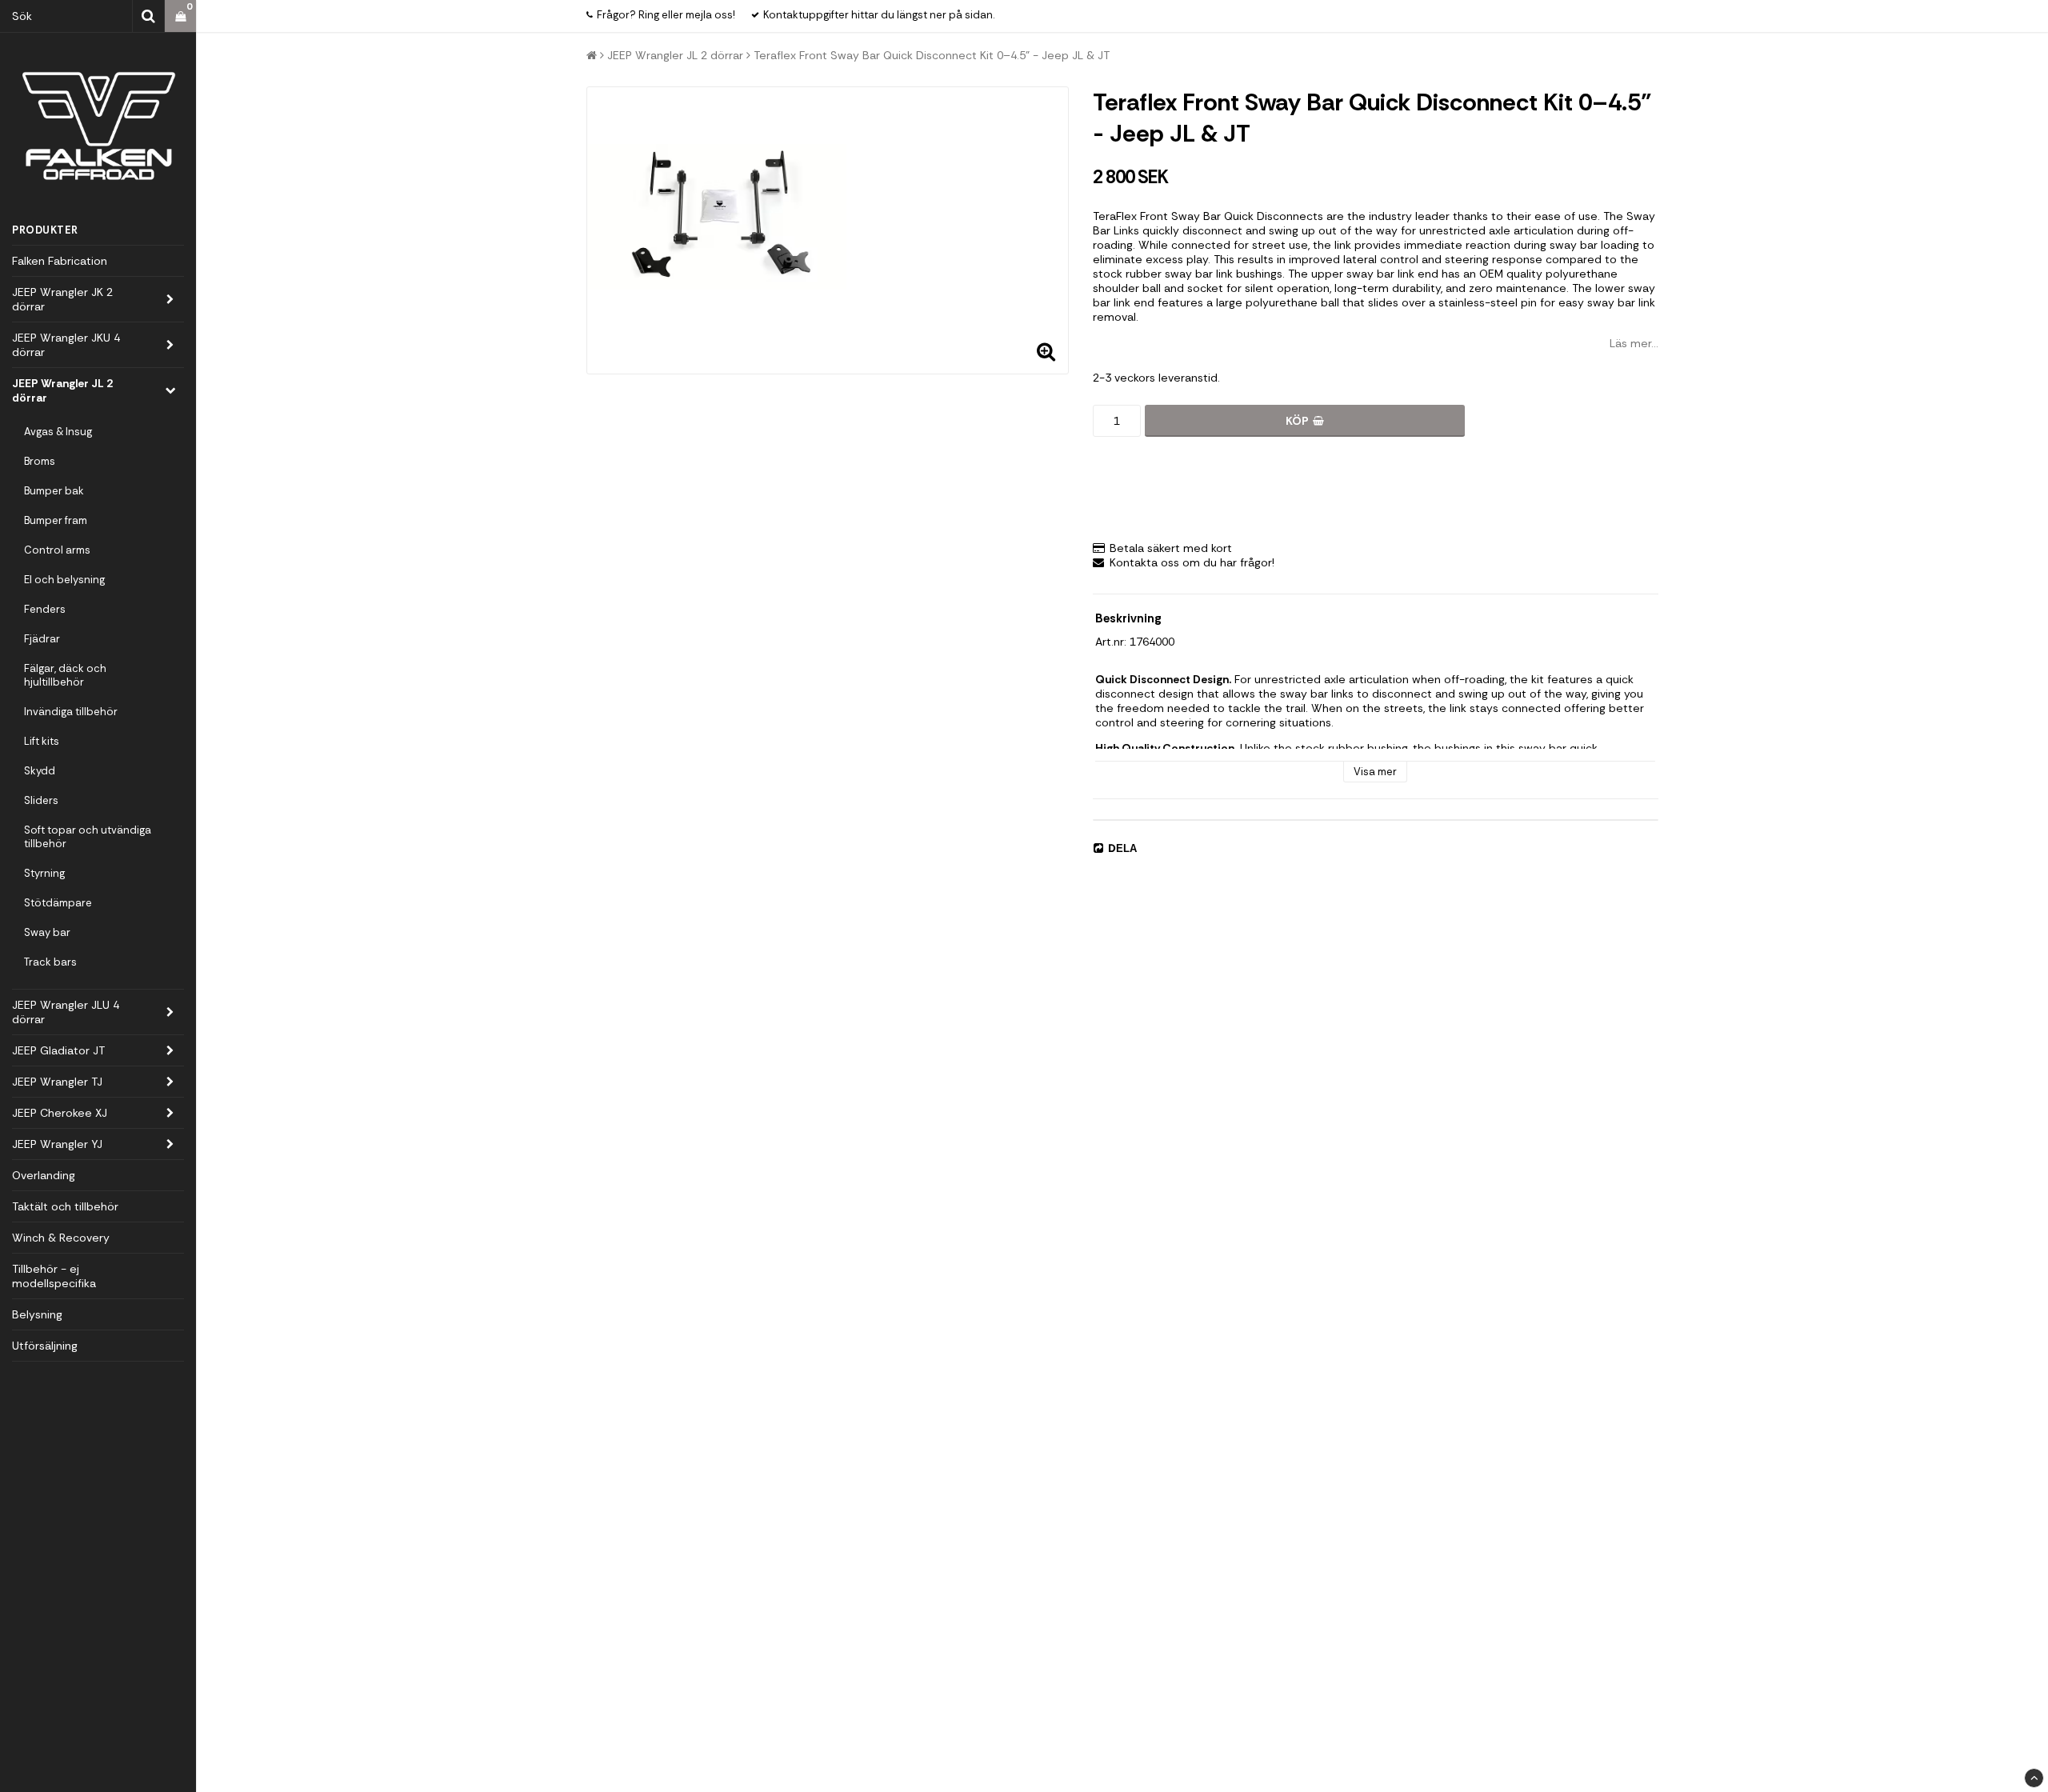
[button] (180, 16)
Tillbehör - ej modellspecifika (54, 1276)
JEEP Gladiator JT (58, 1050)
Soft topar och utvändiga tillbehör (88, 837)
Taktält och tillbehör (65, 1206)
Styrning (44, 873)
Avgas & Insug (58, 432)
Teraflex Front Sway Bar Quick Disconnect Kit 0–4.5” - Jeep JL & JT (932, 55)
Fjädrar (42, 639)
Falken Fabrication (60, 261)
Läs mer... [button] (1634, 343)
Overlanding (44, 1175)
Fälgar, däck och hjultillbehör (65, 675)
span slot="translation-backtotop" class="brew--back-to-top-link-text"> (2034, 1778)
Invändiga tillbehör (71, 712)
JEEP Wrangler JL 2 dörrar (62, 390)
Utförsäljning (45, 1346)
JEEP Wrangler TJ (57, 1082)
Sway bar (47, 932)
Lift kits (42, 741)
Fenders (45, 609)
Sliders (41, 800)
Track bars (50, 962)
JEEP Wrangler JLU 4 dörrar (66, 1012)
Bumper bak (54, 491)
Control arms (57, 550)
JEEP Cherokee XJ (60, 1113)
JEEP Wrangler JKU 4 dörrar (66, 345)
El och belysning (64, 580)
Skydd (40, 771)
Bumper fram (56, 520)
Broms (40, 461)
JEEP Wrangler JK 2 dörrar (62, 299)
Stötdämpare (58, 903)
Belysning (37, 1314)
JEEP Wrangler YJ (57, 1144)
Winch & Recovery (61, 1238)
